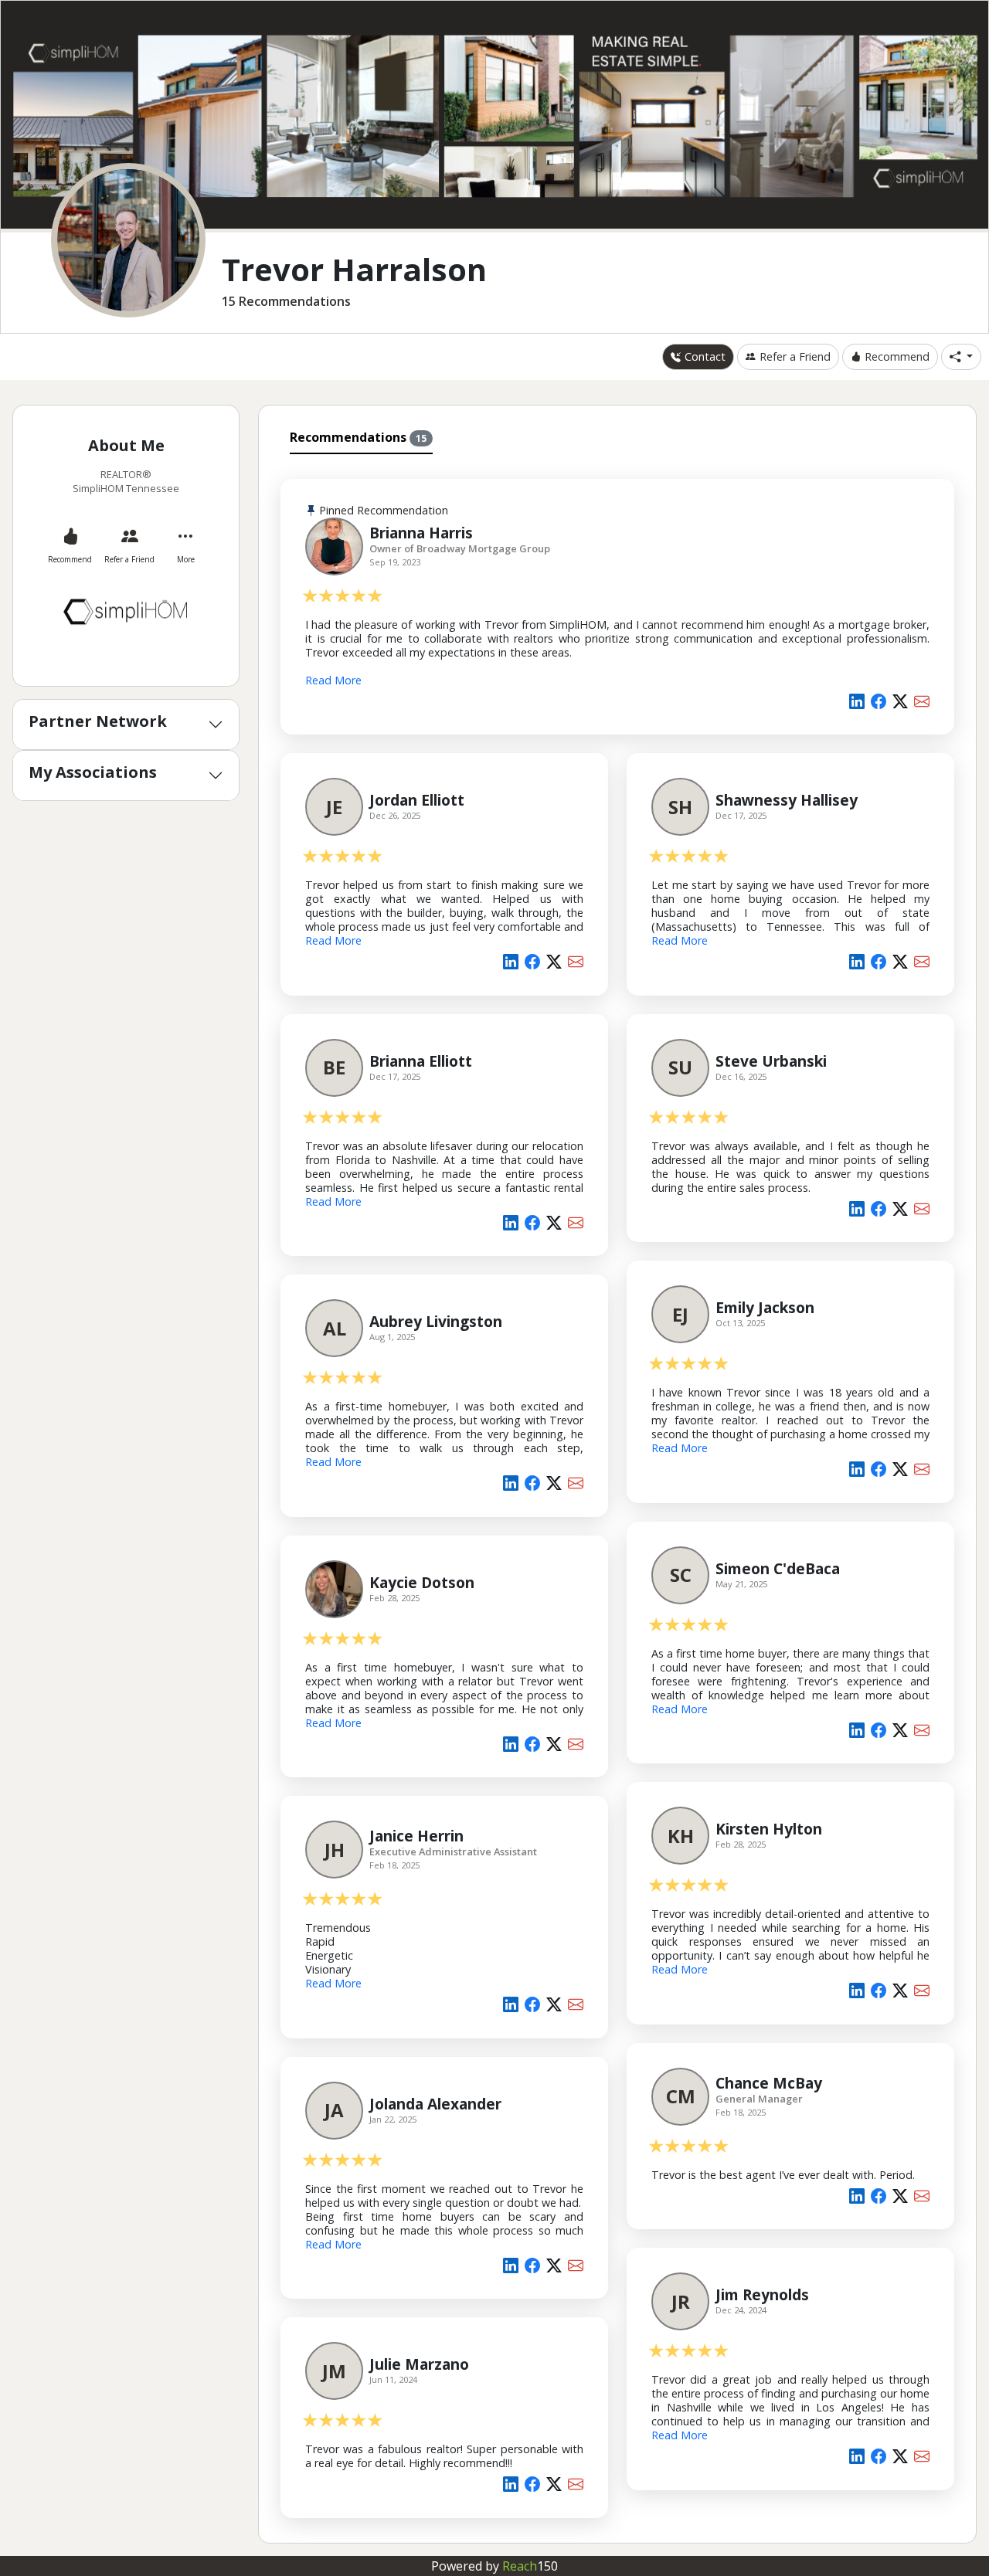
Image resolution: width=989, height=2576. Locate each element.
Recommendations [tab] (358, 437)
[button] (961, 357)
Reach (530, 2566)
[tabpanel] (617, 1495)
